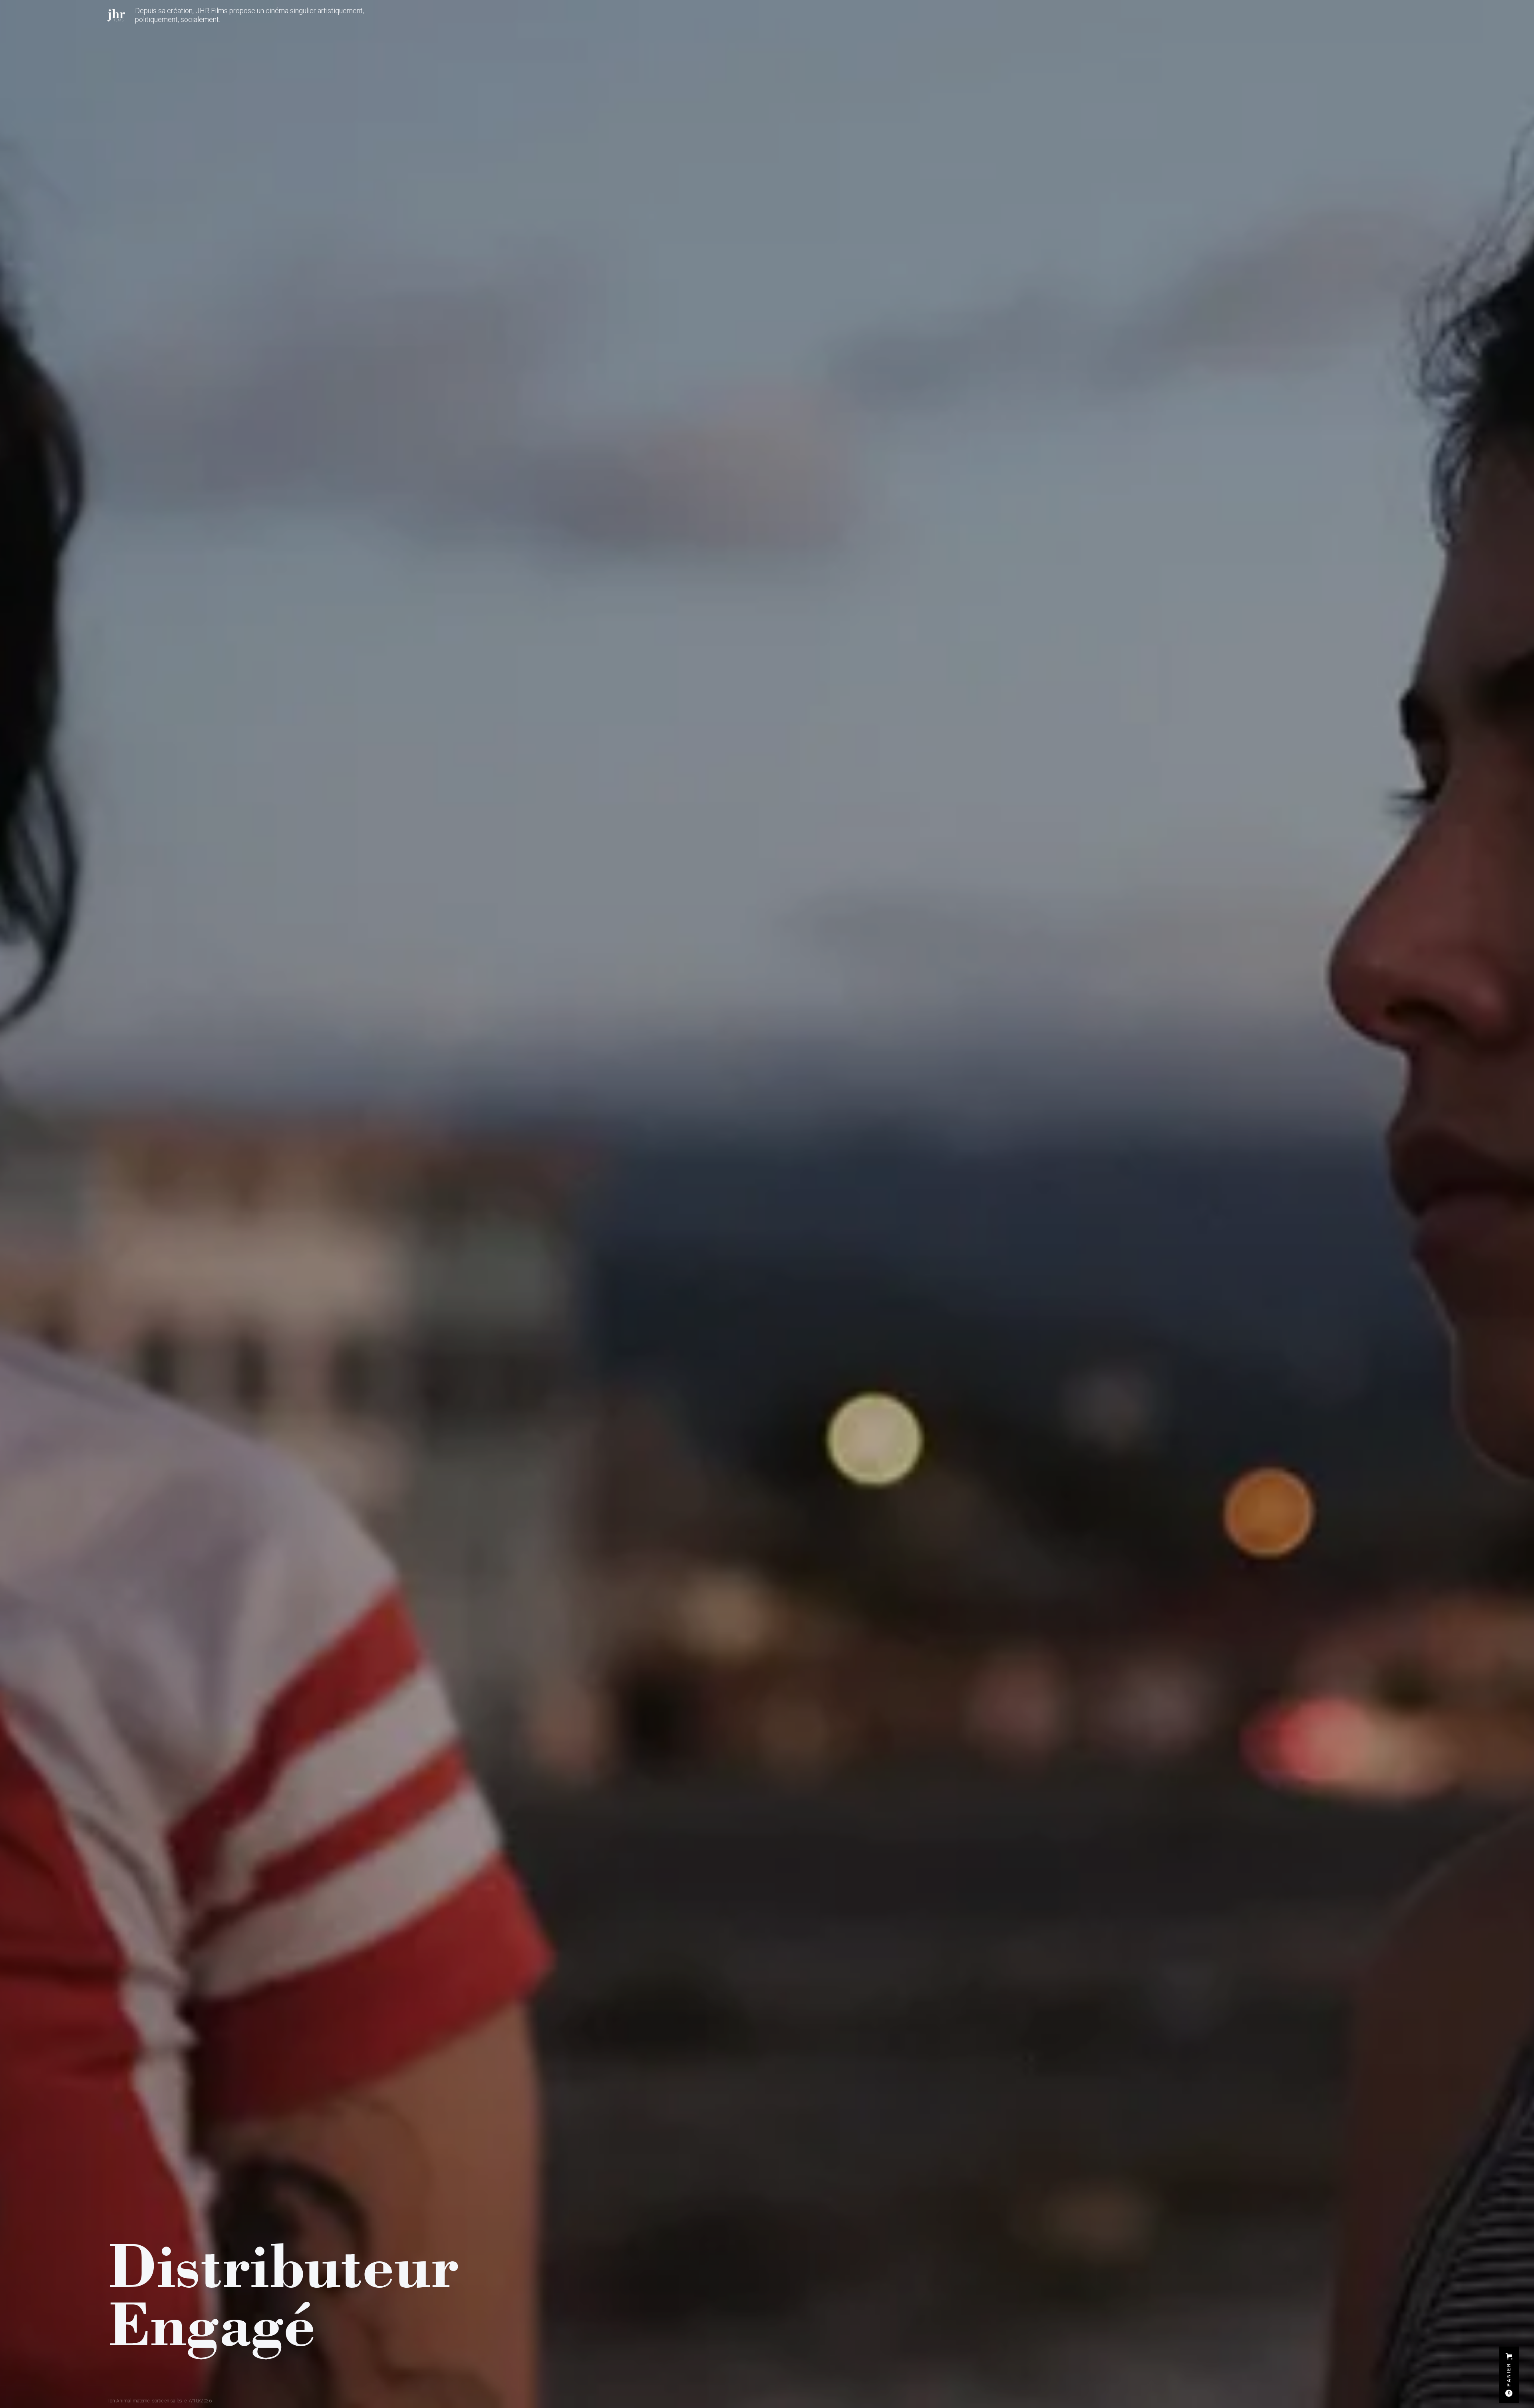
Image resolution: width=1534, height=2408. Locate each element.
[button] (1509, 2375)
